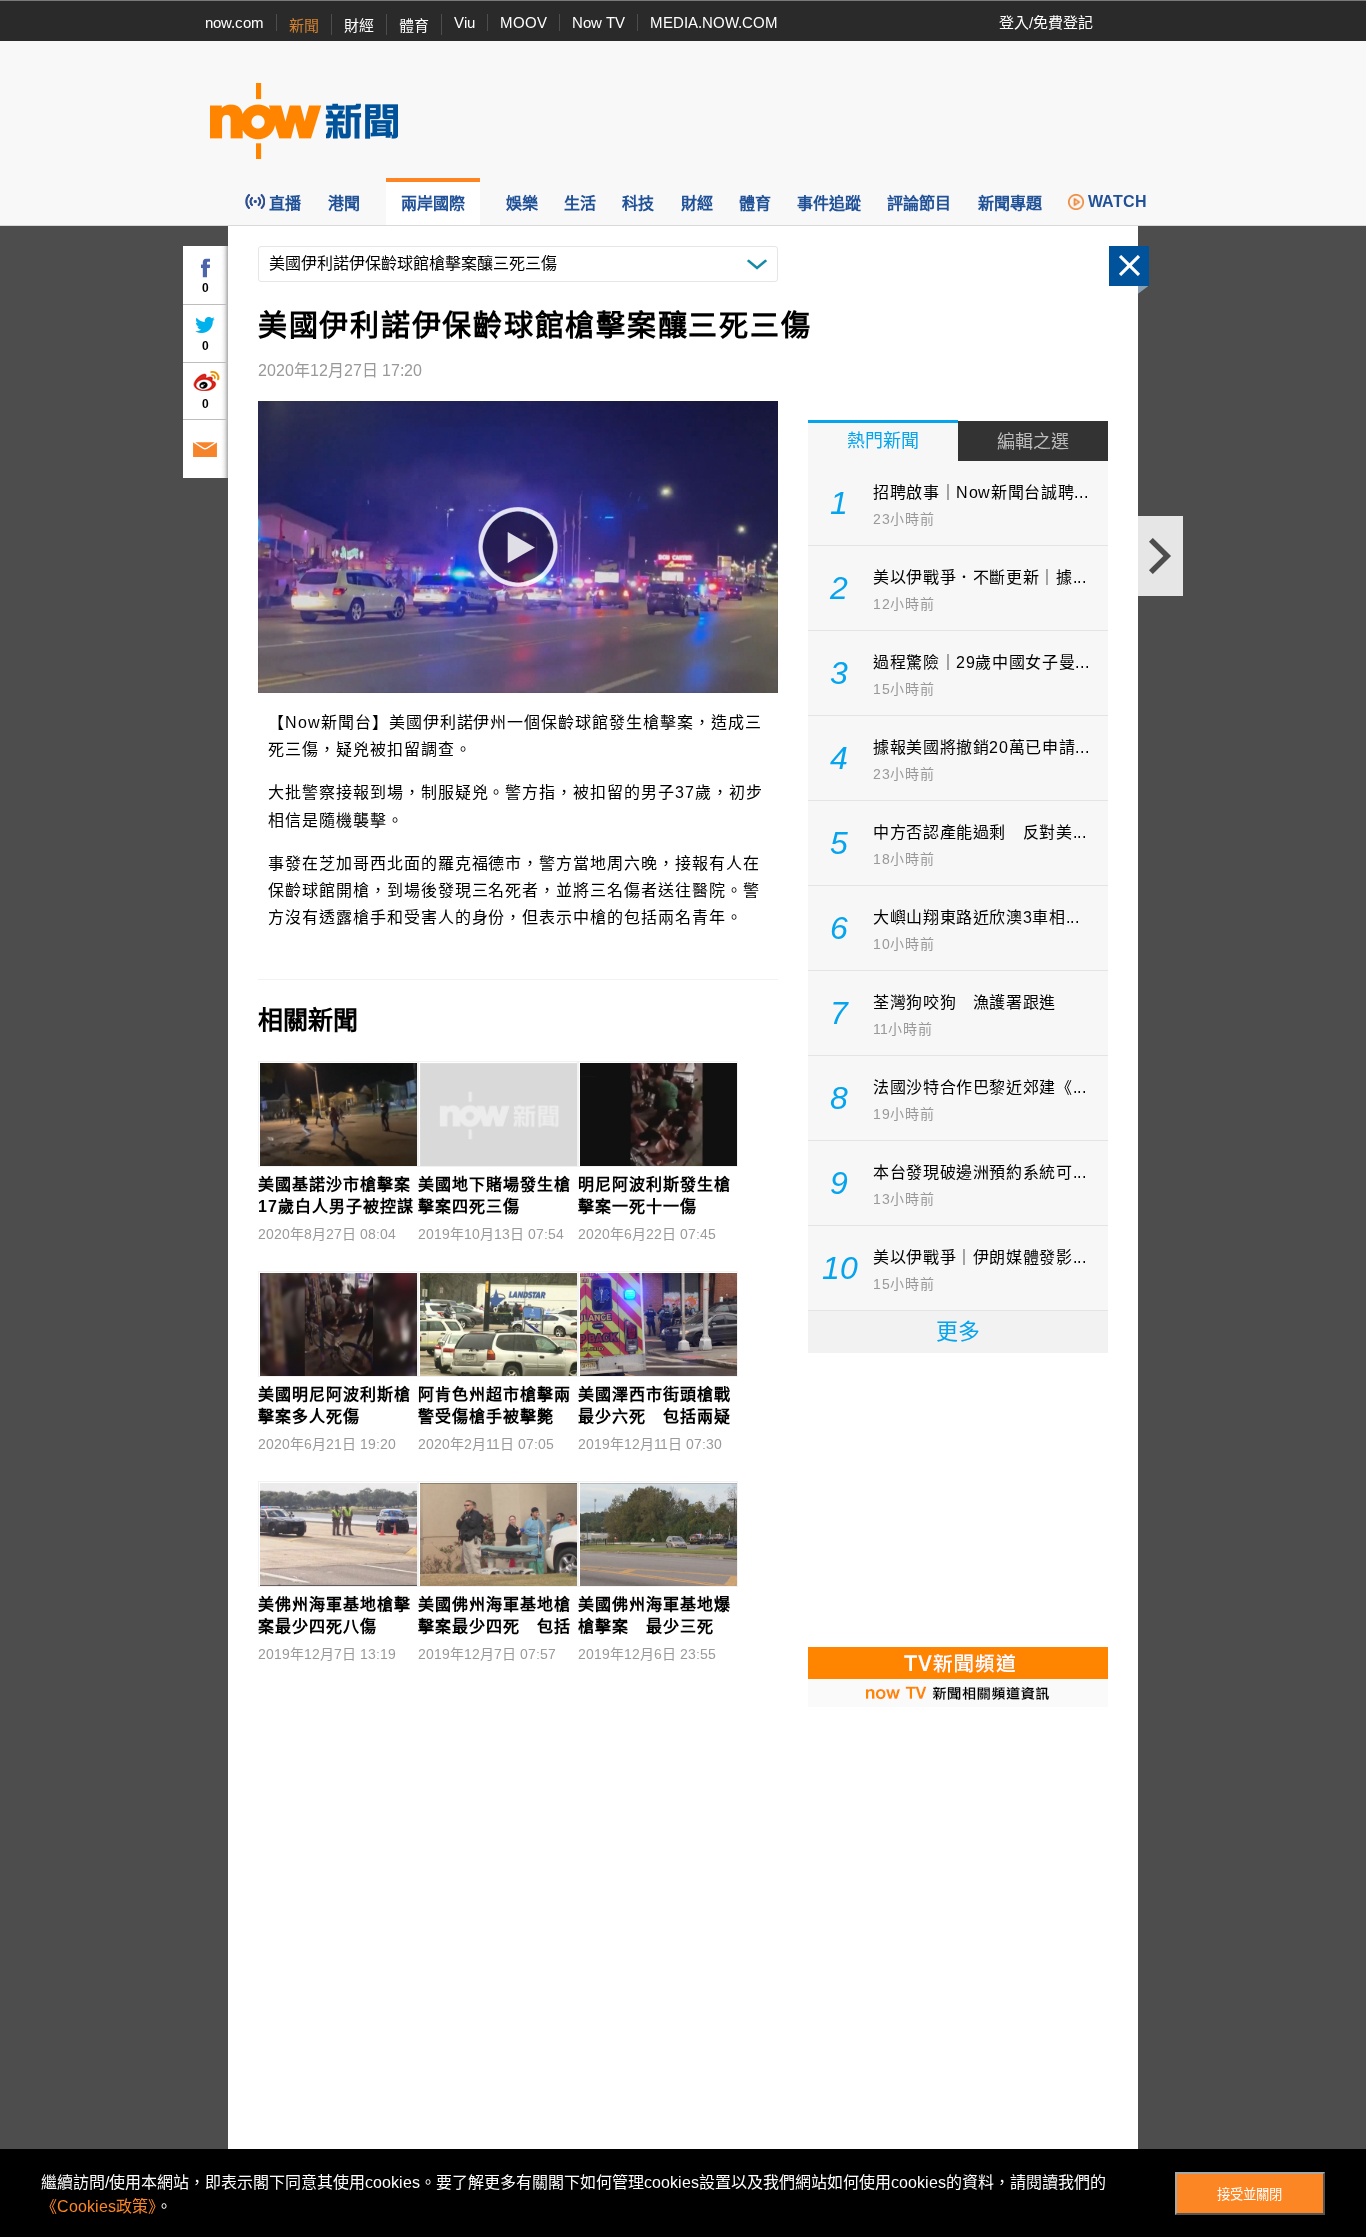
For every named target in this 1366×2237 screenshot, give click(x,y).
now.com (234, 22)
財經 (359, 25)
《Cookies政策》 (98, 2206)
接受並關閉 (1249, 2194)
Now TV (598, 22)
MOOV (523, 22)
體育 (414, 25)
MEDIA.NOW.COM (714, 22)
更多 (958, 1331)
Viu (464, 22)
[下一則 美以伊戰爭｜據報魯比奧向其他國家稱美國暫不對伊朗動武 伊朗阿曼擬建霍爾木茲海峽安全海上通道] (1160, 556)
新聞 (304, 25)
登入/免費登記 (1046, 22)
